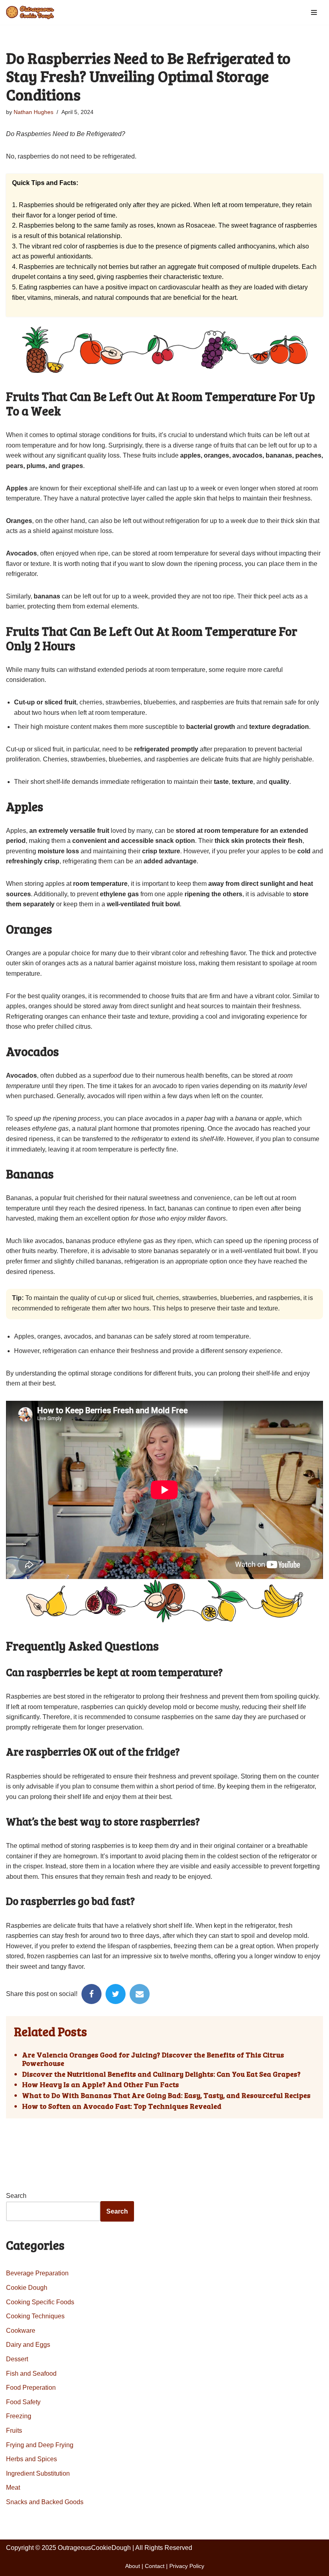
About (133, 2566)
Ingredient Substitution (38, 2473)
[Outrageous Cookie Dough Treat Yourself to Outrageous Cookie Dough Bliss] (30, 12)
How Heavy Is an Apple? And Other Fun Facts (101, 2085)
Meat (13, 2487)
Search (16, 2196)
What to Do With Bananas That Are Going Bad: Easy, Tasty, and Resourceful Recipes (166, 2096)
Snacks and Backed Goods (45, 2502)
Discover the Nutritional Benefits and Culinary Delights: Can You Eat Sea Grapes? (161, 2074)
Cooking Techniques (35, 2316)
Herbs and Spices (31, 2459)
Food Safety (23, 2402)
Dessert (17, 2359)
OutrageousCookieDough (94, 2548)
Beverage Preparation (37, 2273)
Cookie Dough (27, 2288)
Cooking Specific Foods (40, 2302)
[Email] (140, 1994)
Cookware (21, 2331)
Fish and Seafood (31, 2374)
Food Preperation (31, 2388)
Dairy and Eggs (28, 2345)
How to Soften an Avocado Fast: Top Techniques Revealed (122, 2106)
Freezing (19, 2416)
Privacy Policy (187, 2566)
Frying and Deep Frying (40, 2445)
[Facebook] (91, 1994)
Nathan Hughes (34, 112)
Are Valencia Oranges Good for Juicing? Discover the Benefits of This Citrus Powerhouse (153, 2059)
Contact (155, 2566)
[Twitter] (116, 1994)
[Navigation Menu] (314, 12)
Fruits (14, 2431)
